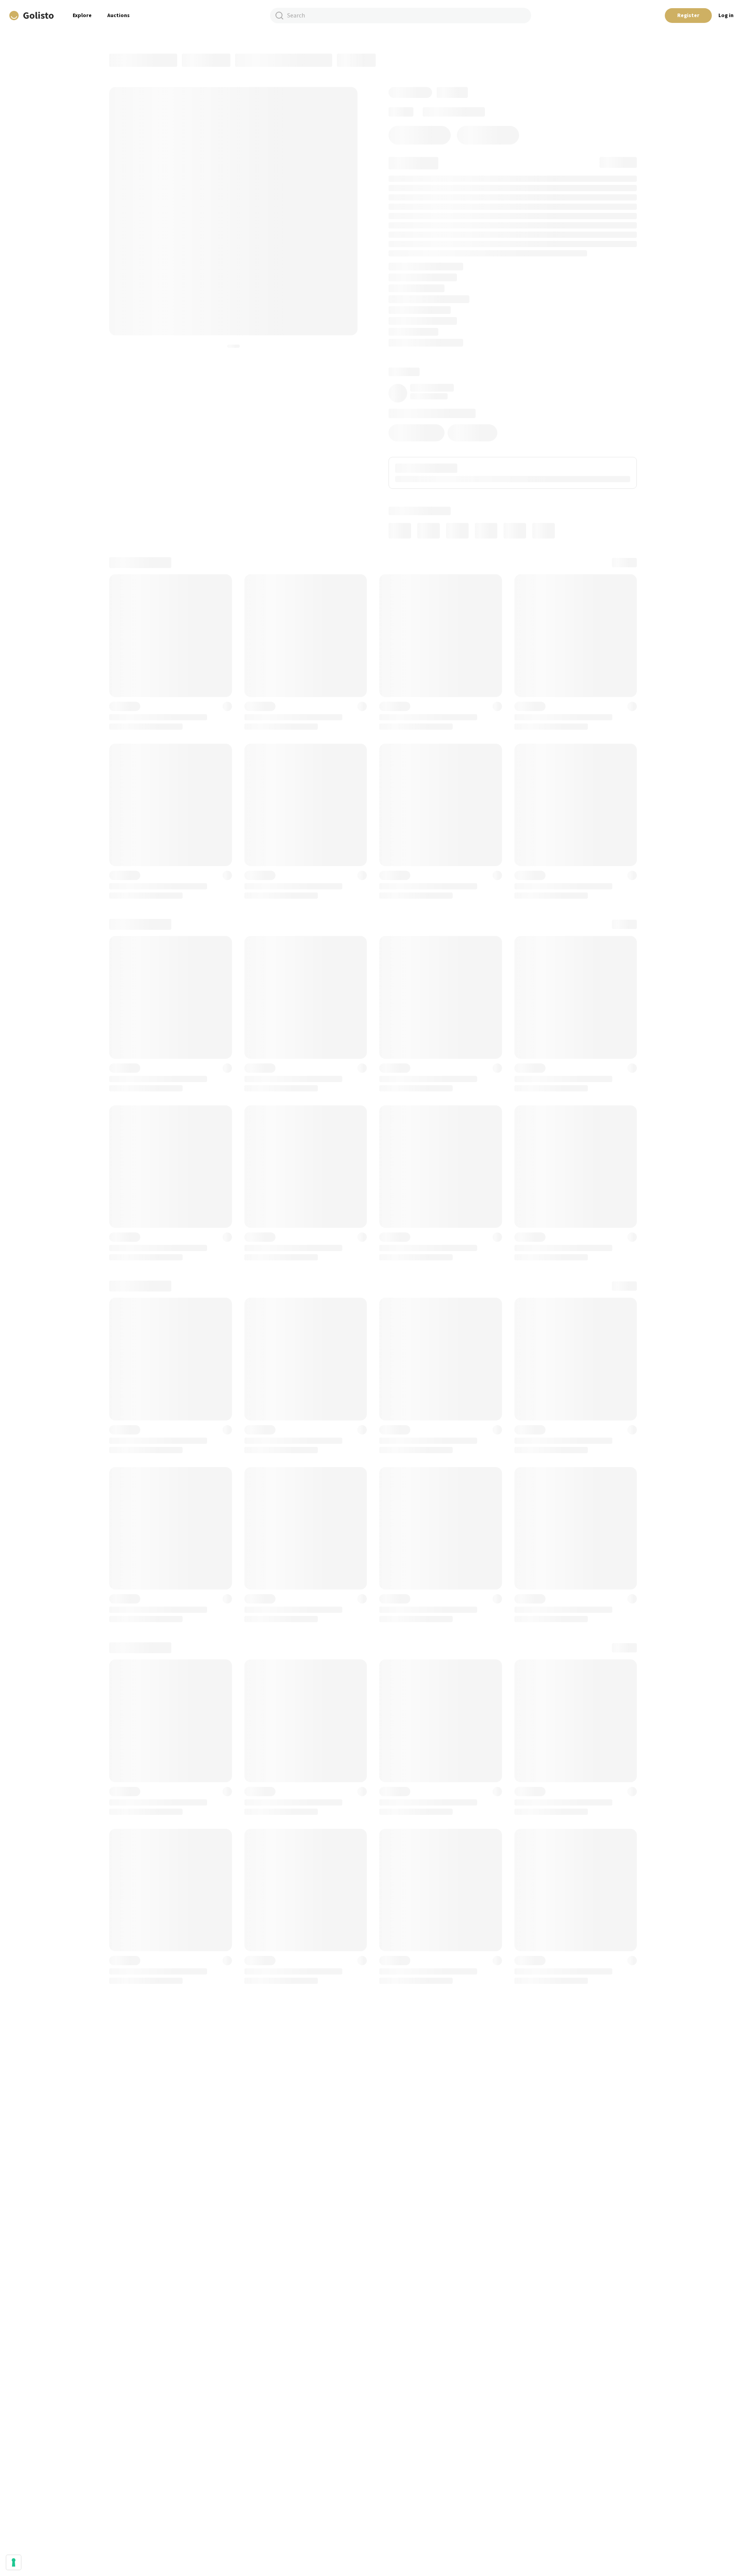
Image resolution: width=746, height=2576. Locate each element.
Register (688, 16)
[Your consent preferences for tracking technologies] (14, 2562)
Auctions (119, 16)
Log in (726, 16)
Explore (82, 16)
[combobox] (401, 16)
